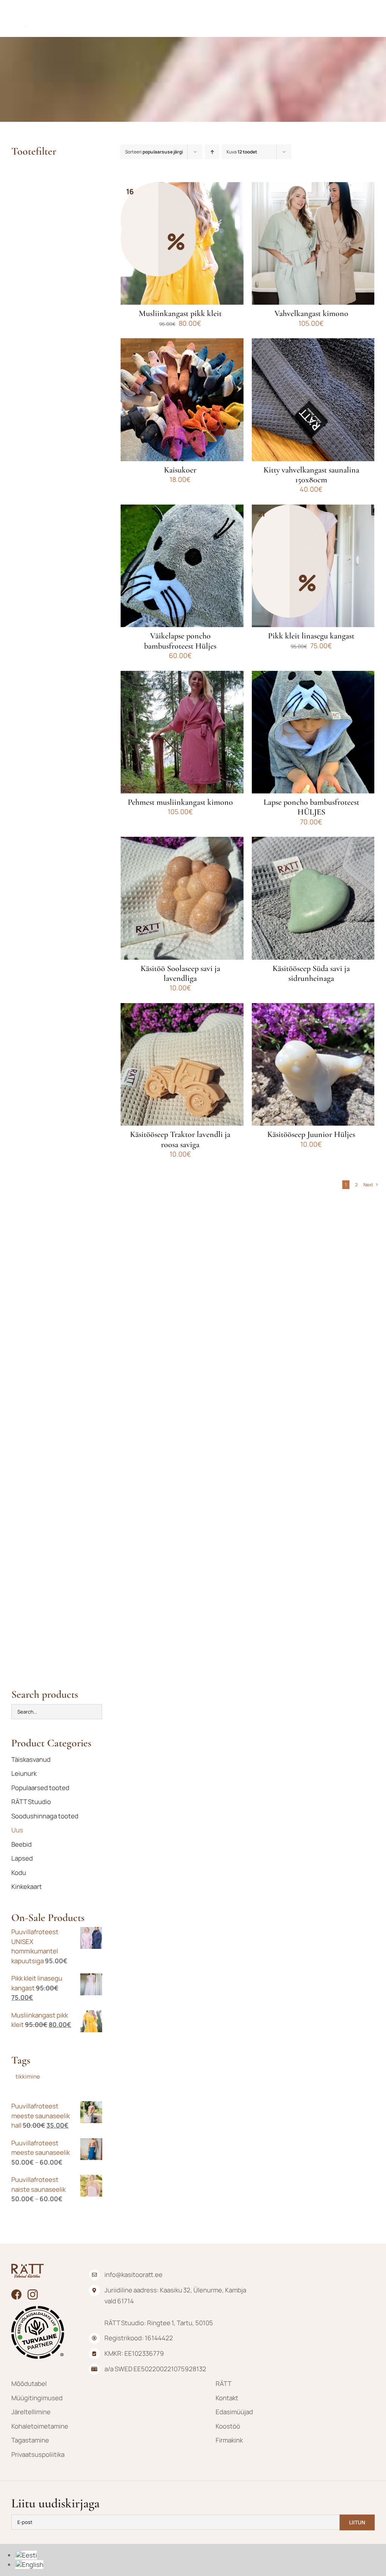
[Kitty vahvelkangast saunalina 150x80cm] (313, 400)
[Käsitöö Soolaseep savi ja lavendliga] (182, 898)
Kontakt (227, 2398)
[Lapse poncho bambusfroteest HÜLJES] (313, 732)
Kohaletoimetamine (40, 2426)
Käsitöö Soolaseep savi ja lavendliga (180, 973)
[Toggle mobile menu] (371, 18)
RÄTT (224, 2383)
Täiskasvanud (31, 1759)
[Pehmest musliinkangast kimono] (182, 732)
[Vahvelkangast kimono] (313, 243)
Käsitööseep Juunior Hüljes (311, 1134)
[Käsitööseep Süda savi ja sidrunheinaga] (313, 898)
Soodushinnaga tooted (45, 1816)
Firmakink (229, 2440)
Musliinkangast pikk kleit (180, 313)
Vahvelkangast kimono (311, 313)
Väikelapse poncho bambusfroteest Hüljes (180, 641)
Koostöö (228, 2426)
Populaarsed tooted (40, 1788)
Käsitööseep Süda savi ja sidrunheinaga (311, 973)
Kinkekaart (27, 1886)
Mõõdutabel (29, 2383)
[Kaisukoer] (182, 400)
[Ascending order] (212, 152)
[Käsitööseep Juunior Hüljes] (313, 1064)
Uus (17, 1830)
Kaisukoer (180, 470)
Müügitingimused (37, 2398)
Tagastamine (30, 2440)
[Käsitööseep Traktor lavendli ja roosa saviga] (182, 1064)
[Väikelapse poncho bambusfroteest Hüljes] (182, 566)
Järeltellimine (31, 2412)
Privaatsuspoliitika (38, 2454)
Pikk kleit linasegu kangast (311, 636)
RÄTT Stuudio (31, 1802)
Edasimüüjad (234, 2412)
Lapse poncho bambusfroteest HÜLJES (311, 807)
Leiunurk (24, 1773)
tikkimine (28, 2077)
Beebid (21, 1844)
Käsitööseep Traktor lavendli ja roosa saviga (180, 1139)
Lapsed (22, 1858)
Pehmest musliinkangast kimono (180, 802)
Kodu (19, 1873)
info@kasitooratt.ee (133, 2275)
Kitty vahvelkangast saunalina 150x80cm (311, 475)
